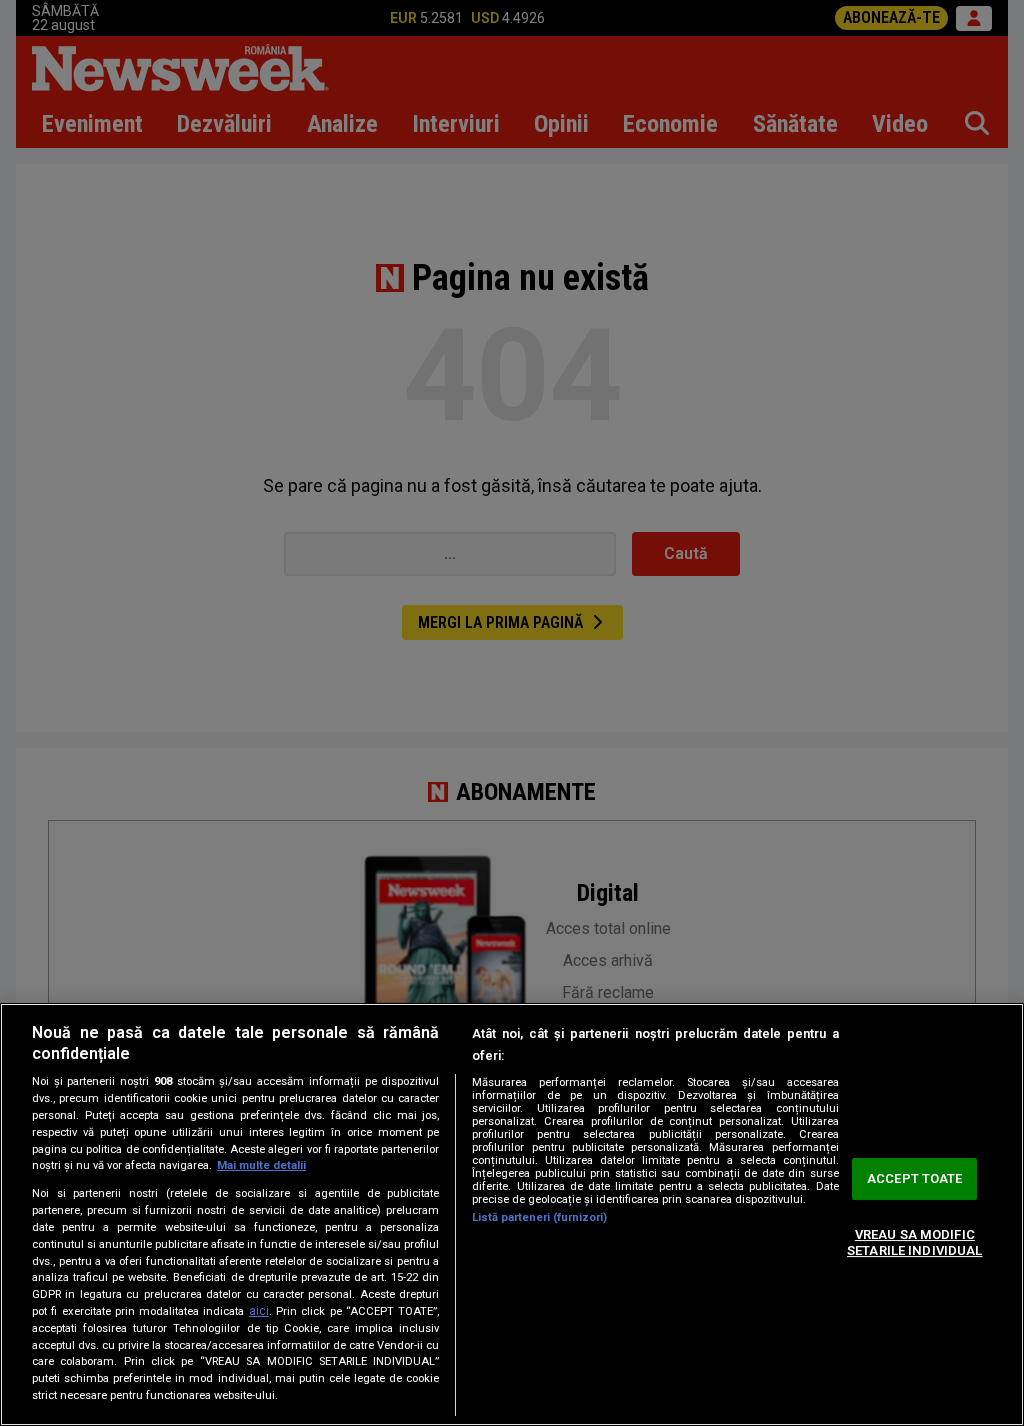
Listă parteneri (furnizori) (539, 1217)
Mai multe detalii (261, 1165)
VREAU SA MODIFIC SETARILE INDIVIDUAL (914, 1242)
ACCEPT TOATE (915, 1179)
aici (259, 1311)
